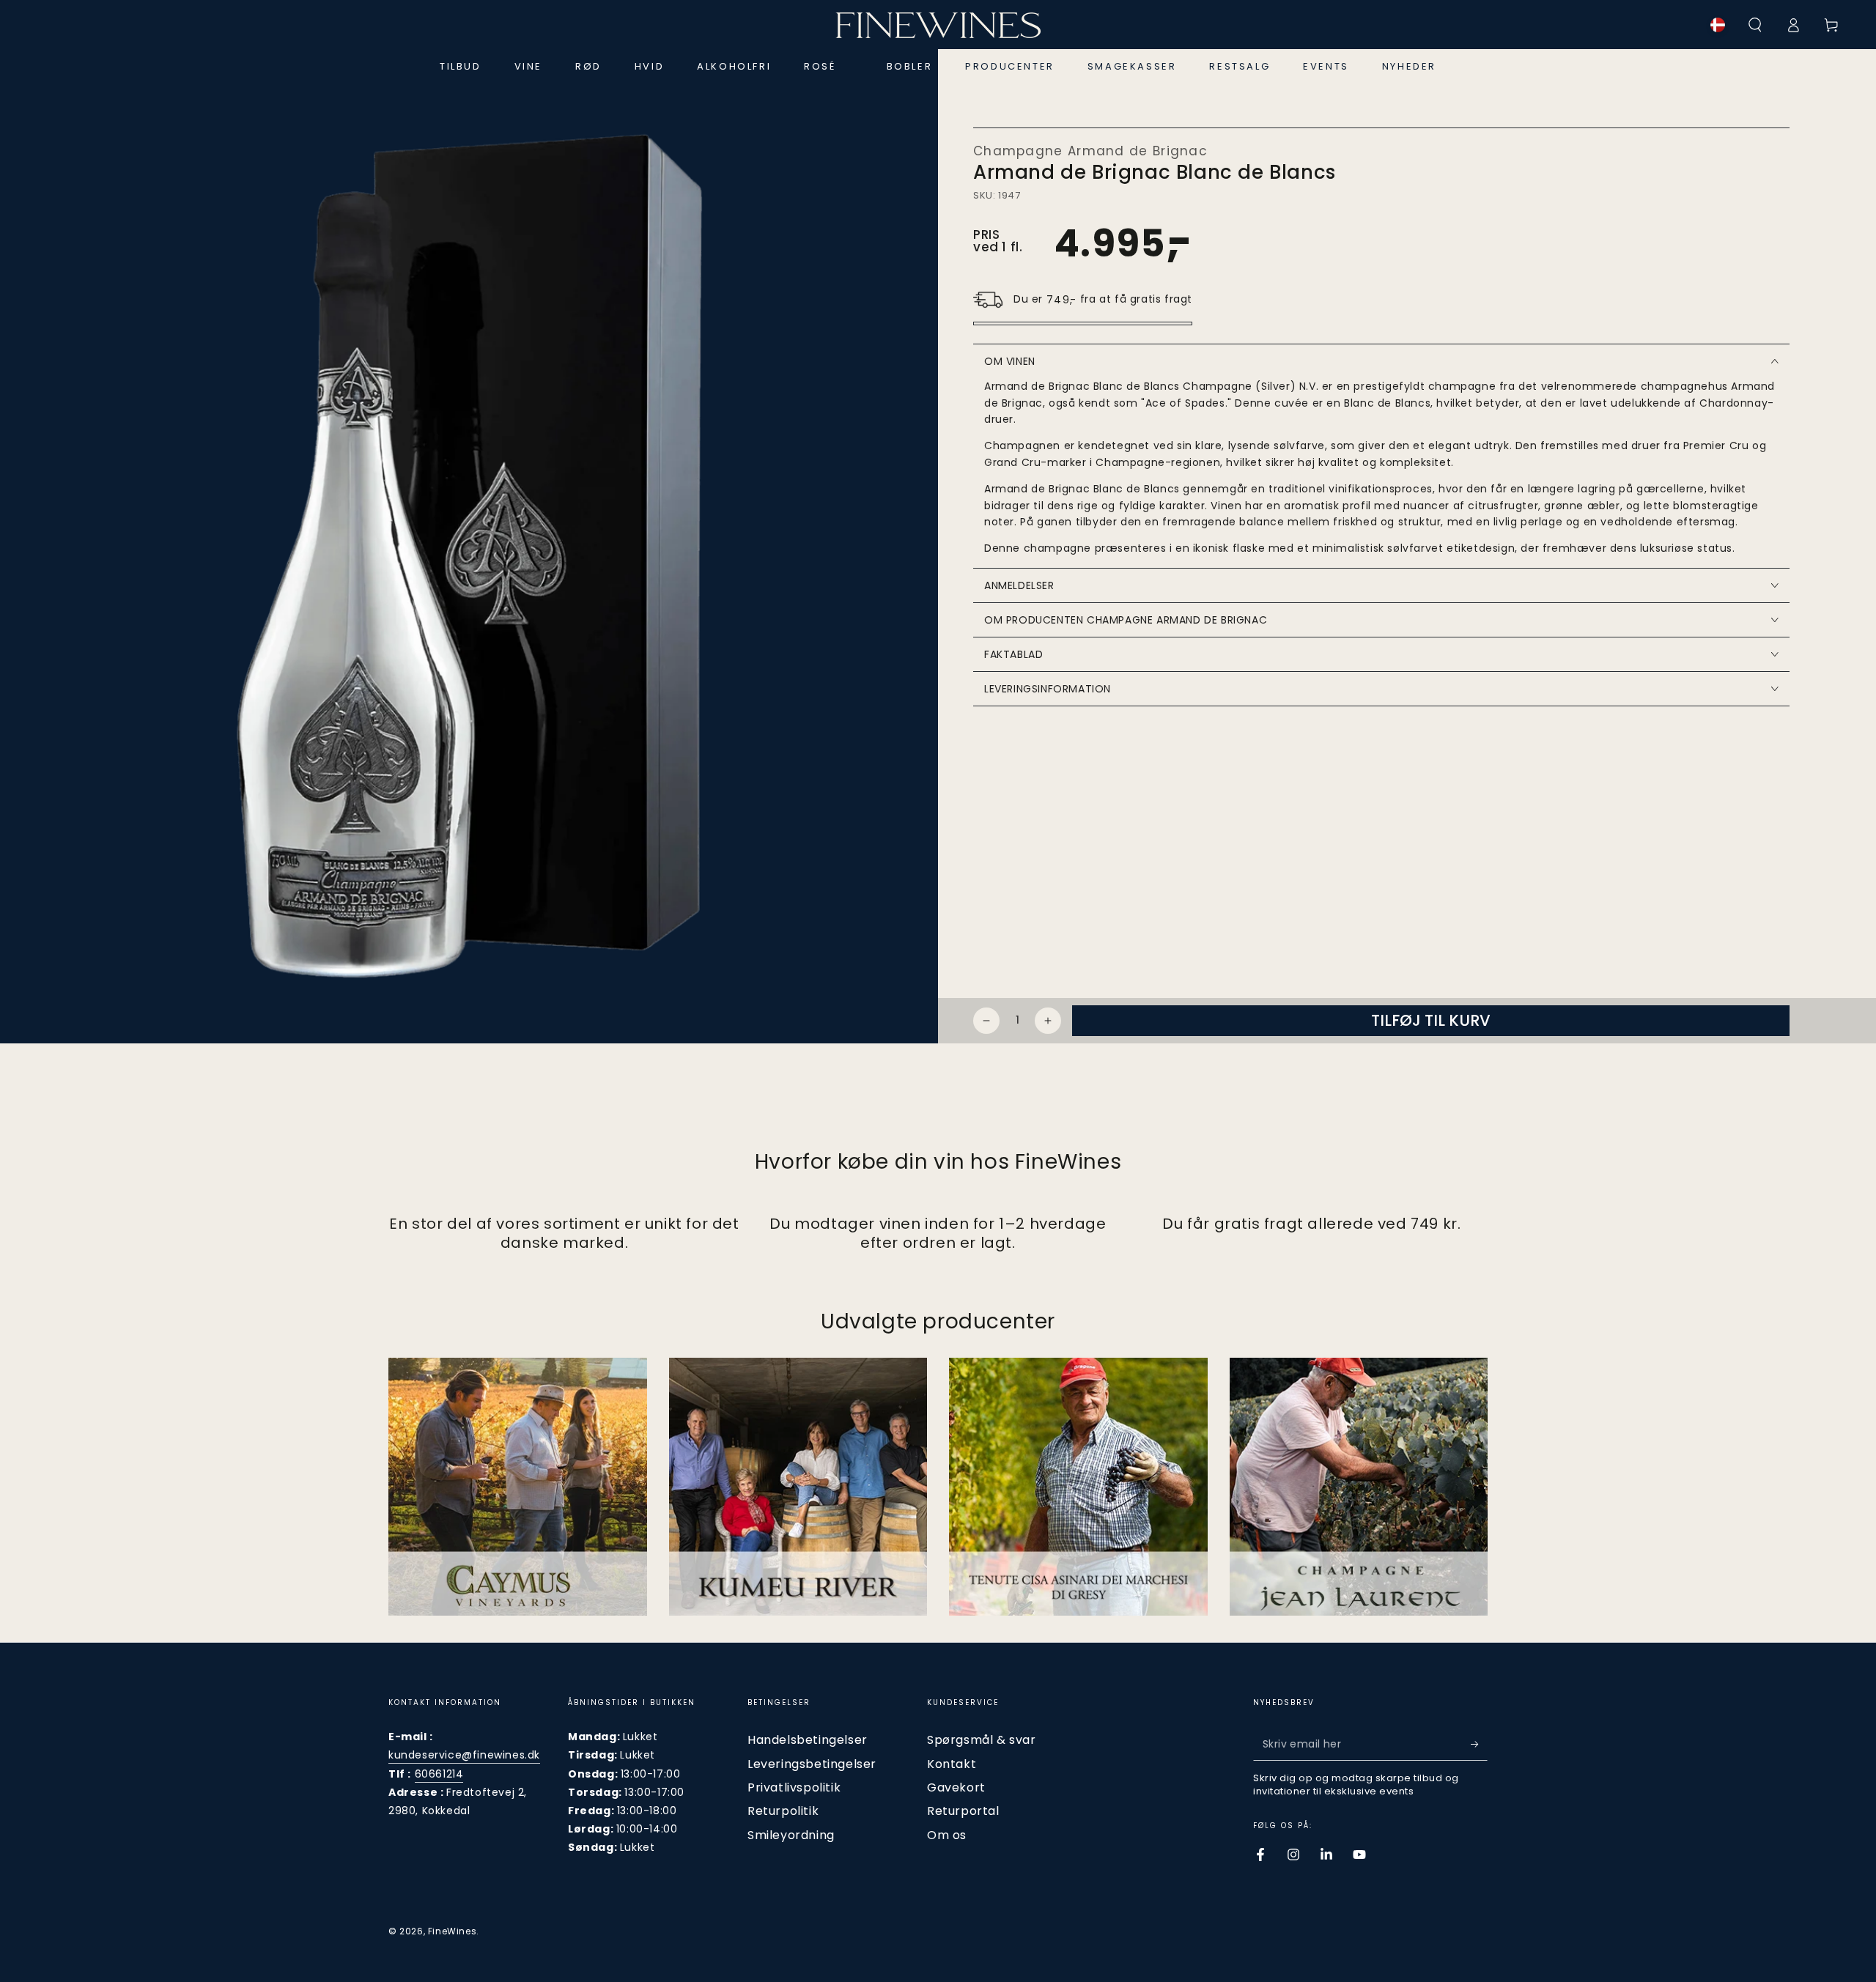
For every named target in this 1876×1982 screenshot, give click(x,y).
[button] (1755, 25)
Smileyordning (791, 1835)
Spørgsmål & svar (982, 1740)
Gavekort (956, 1787)
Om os (947, 1835)
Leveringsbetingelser (812, 1764)
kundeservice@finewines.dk (464, 1755)
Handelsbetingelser (808, 1740)
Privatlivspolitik (794, 1787)
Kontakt (952, 1764)
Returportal (963, 1811)
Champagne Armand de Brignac (1090, 151)
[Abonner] (1479, 1744)
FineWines (452, 1931)
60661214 (439, 1774)
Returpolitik (783, 1811)
